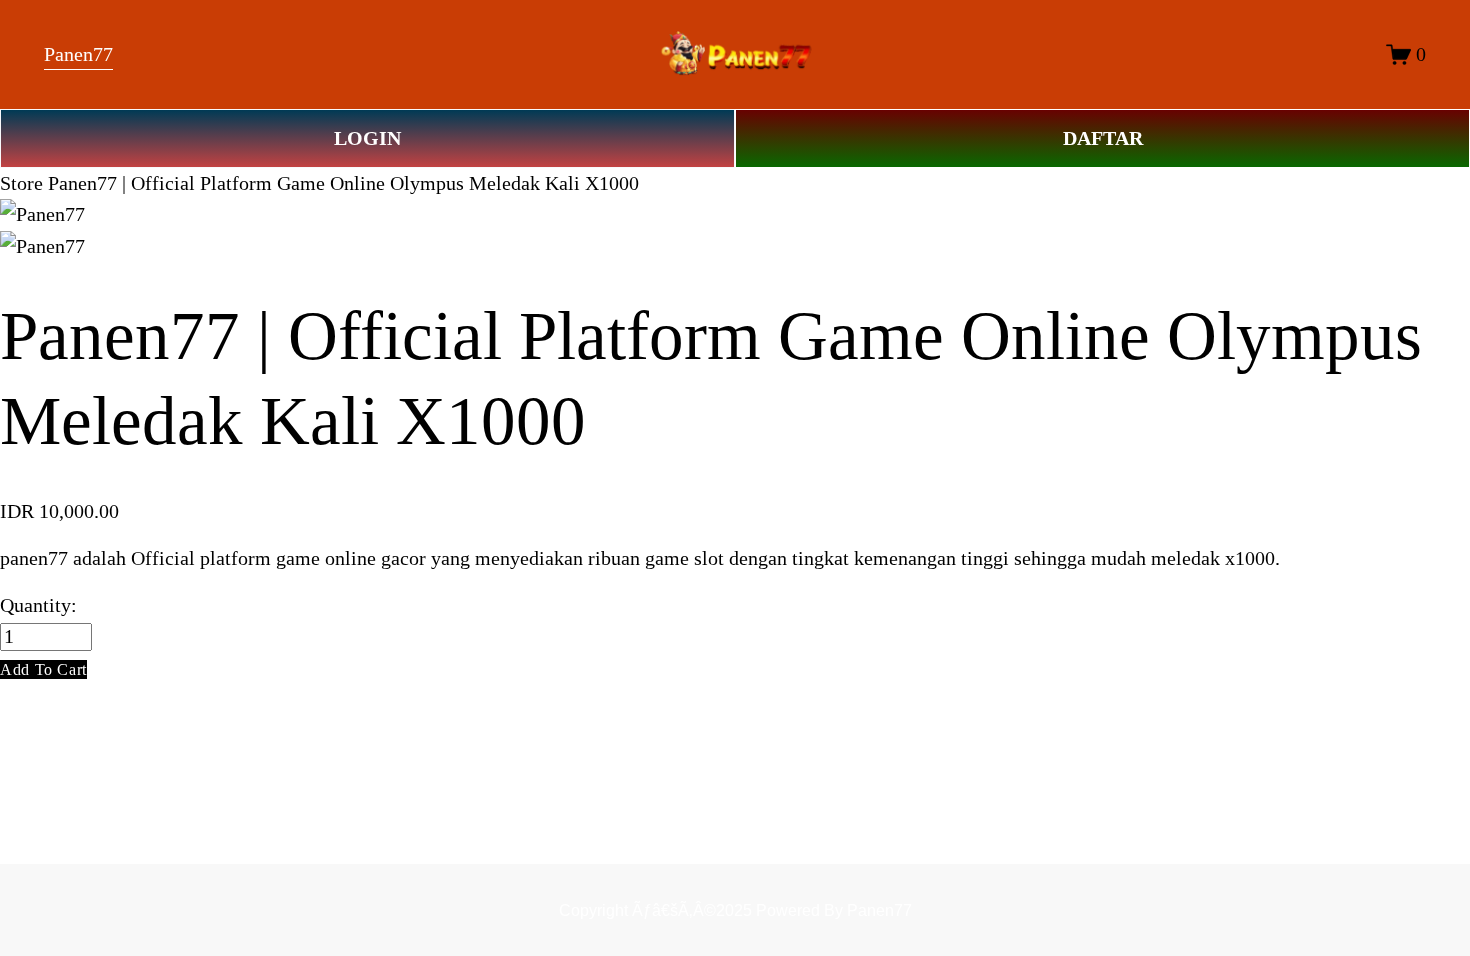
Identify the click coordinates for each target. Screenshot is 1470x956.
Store (21, 183)
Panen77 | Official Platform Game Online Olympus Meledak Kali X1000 (343, 183)
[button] (43, 669)
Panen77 (78, 54)
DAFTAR (1103, 138)
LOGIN (367, 138)
